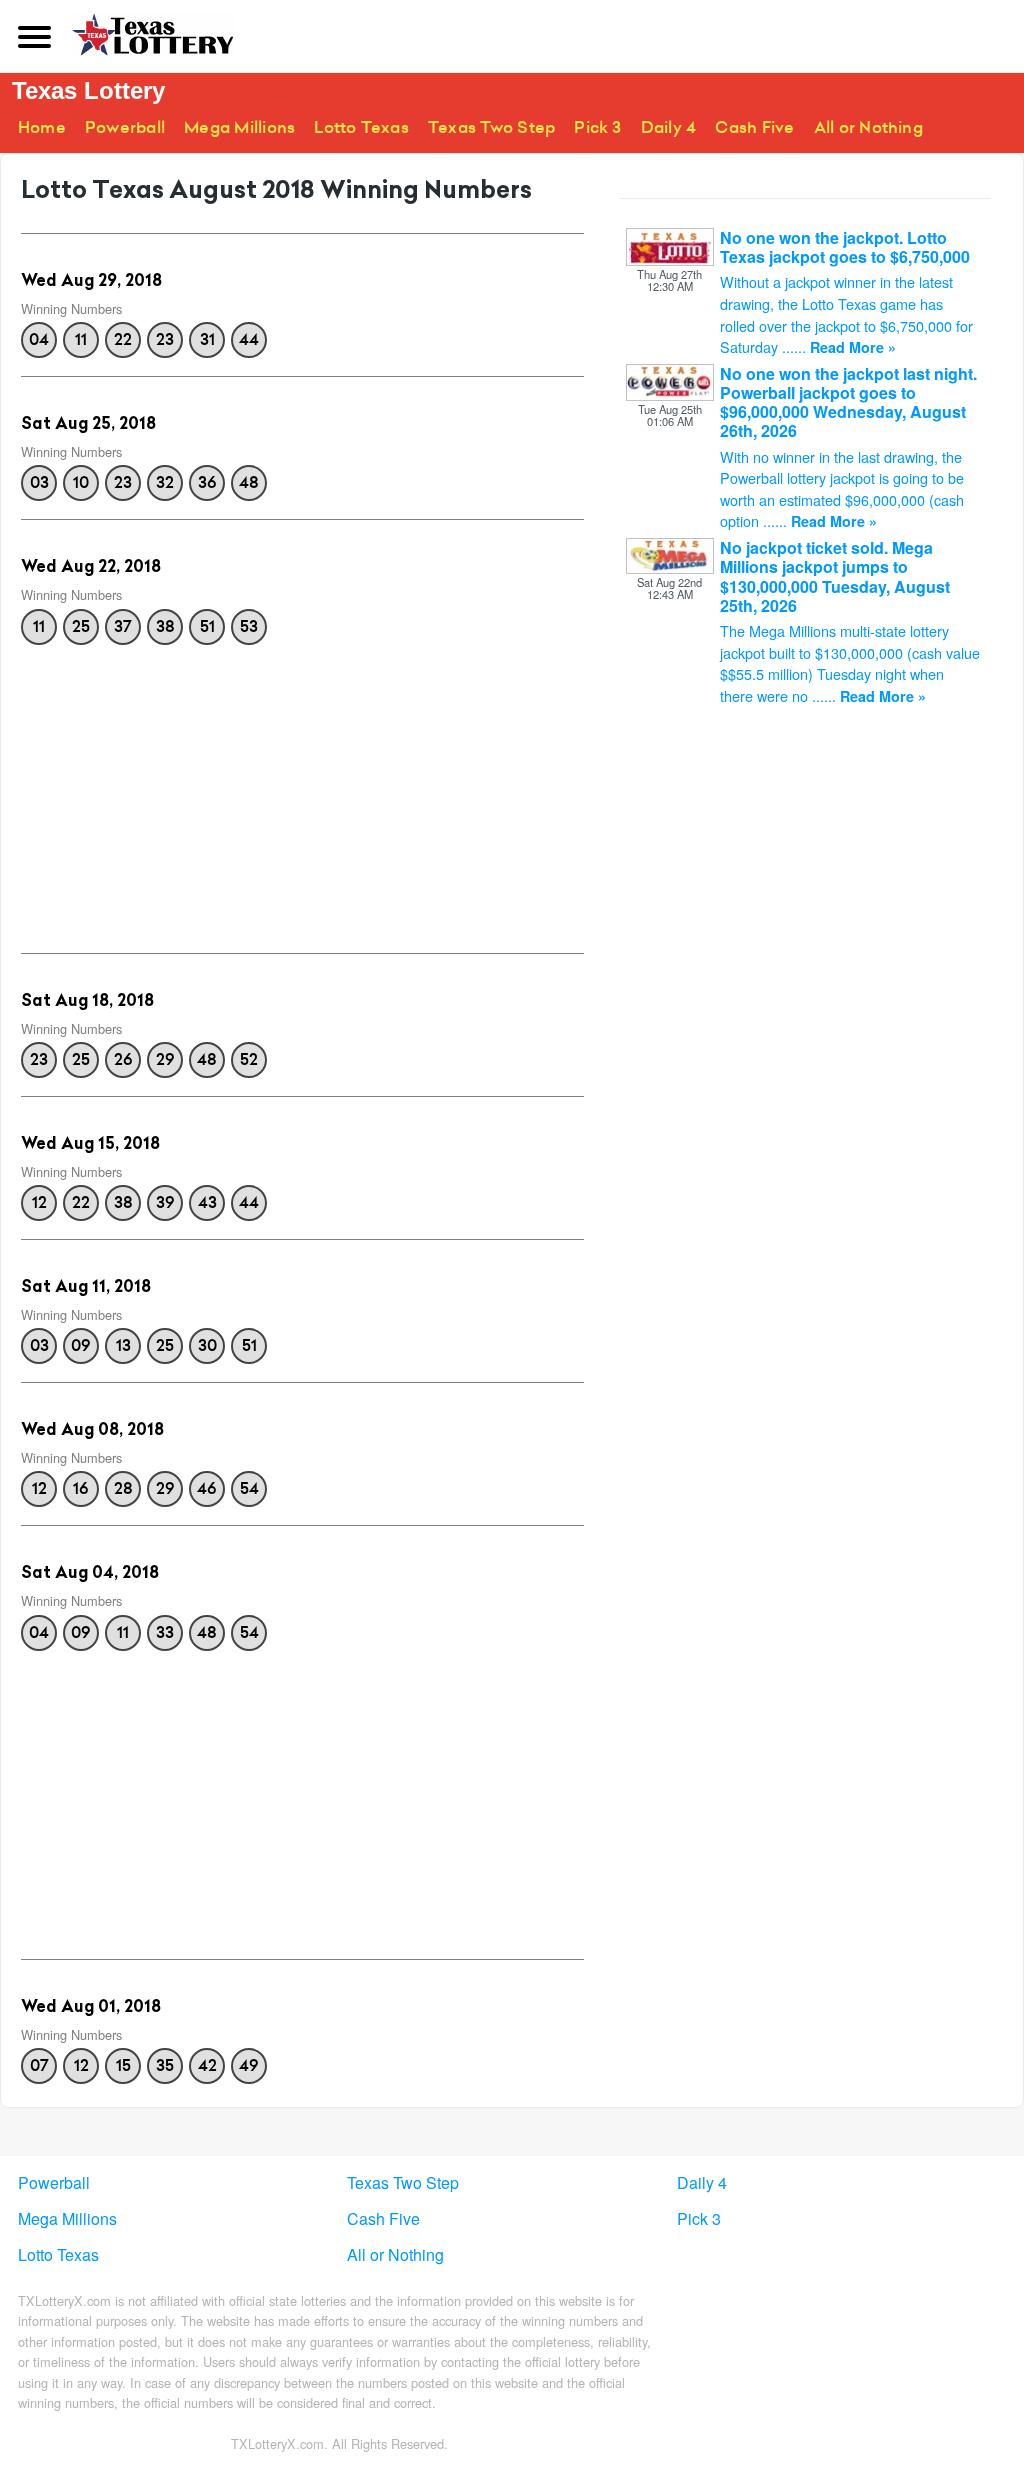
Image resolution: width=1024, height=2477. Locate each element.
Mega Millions (239, 127)
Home (42, 127)
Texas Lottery (88, 90)
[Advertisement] (302, 793)
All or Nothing (868, 127)
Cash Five (754, 127)
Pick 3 (597, 127)
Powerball (125, 127)
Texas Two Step (491, 127)
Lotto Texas (361, 127)
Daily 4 (669, 127)
